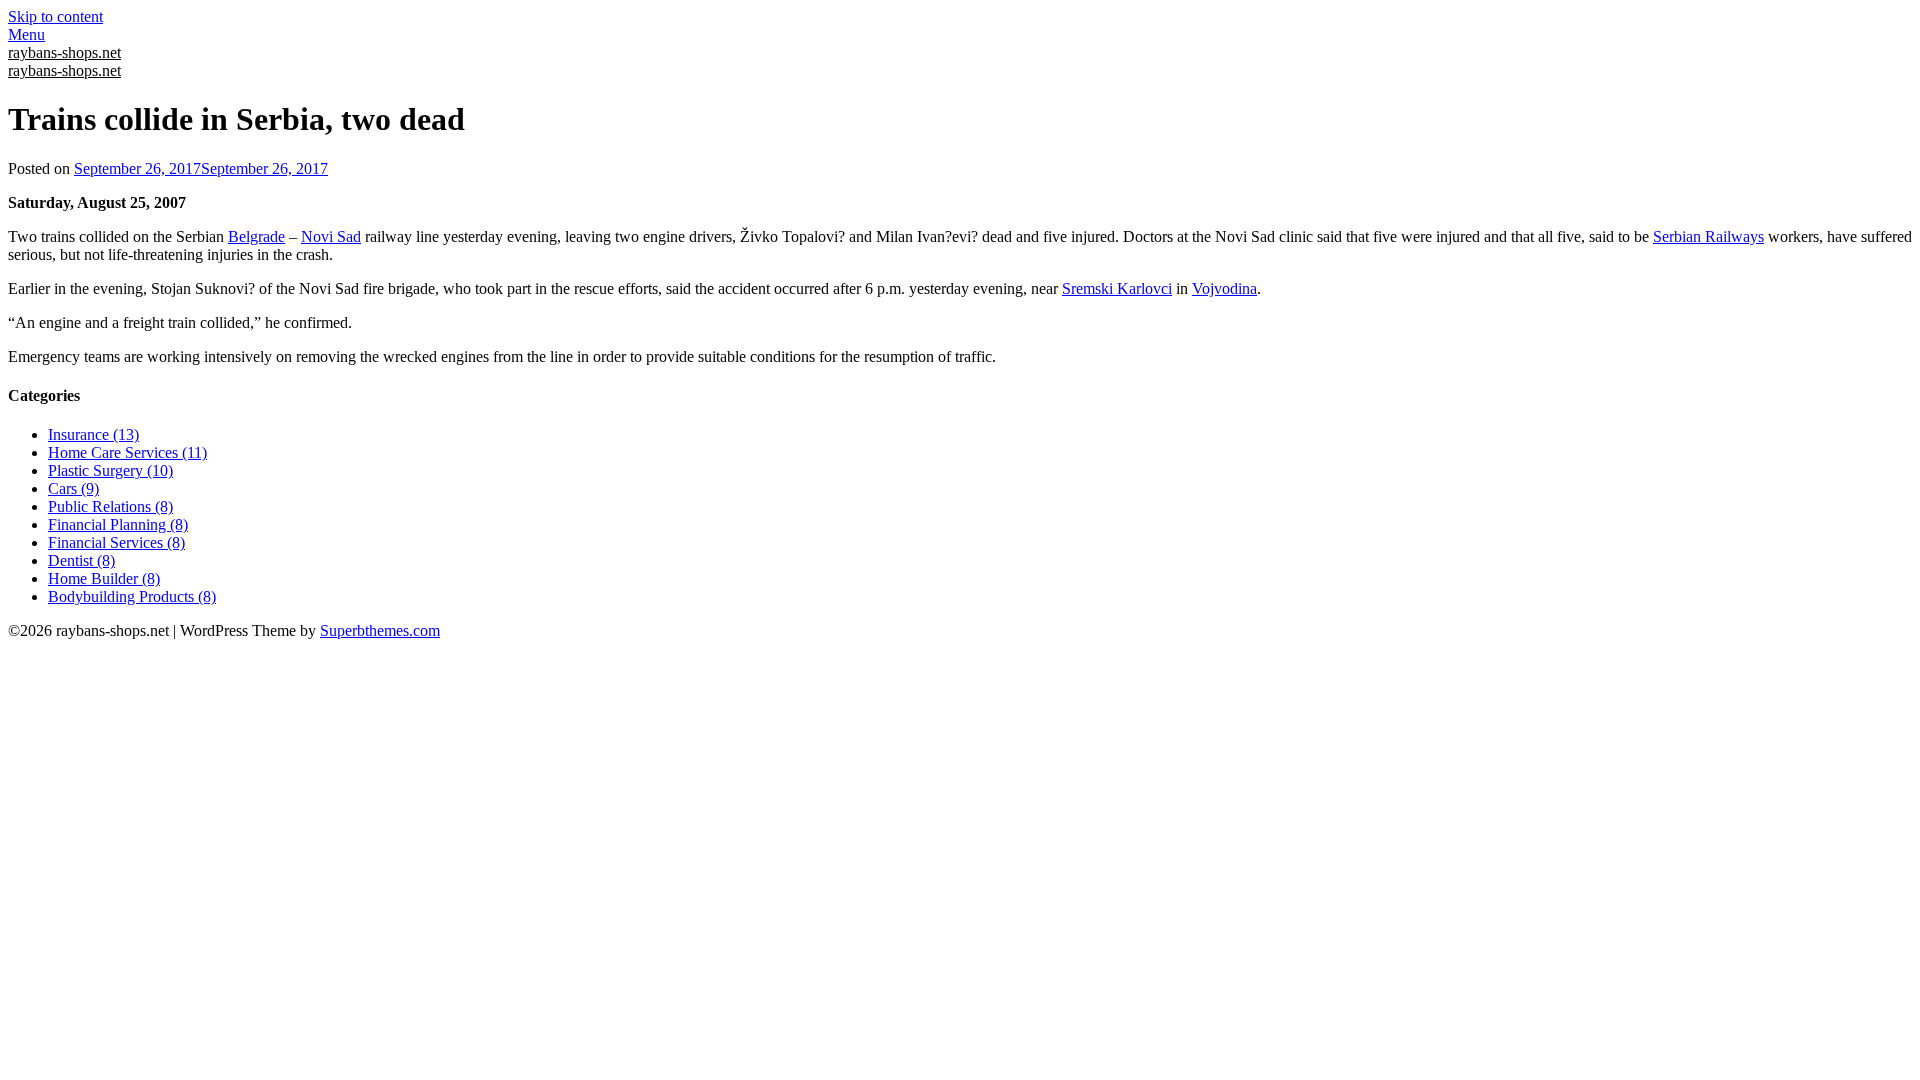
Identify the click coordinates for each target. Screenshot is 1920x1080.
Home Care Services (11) (127, 452)
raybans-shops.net (64, 52)
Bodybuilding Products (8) (132, 596)
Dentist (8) (81, 560)
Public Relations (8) (110, 506)
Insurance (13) (93, 434)
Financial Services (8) (116, 542)
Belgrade (256, 236)
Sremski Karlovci (1117, 288)
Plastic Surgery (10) (110, 470)
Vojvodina (1224, 288)
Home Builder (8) (104, 578)
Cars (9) (73, 488)
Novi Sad (331, 236)
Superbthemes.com (380, 630)
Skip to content (55, 16)
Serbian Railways (1708, 236)
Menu (26, 34)
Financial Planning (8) (118, 524)
